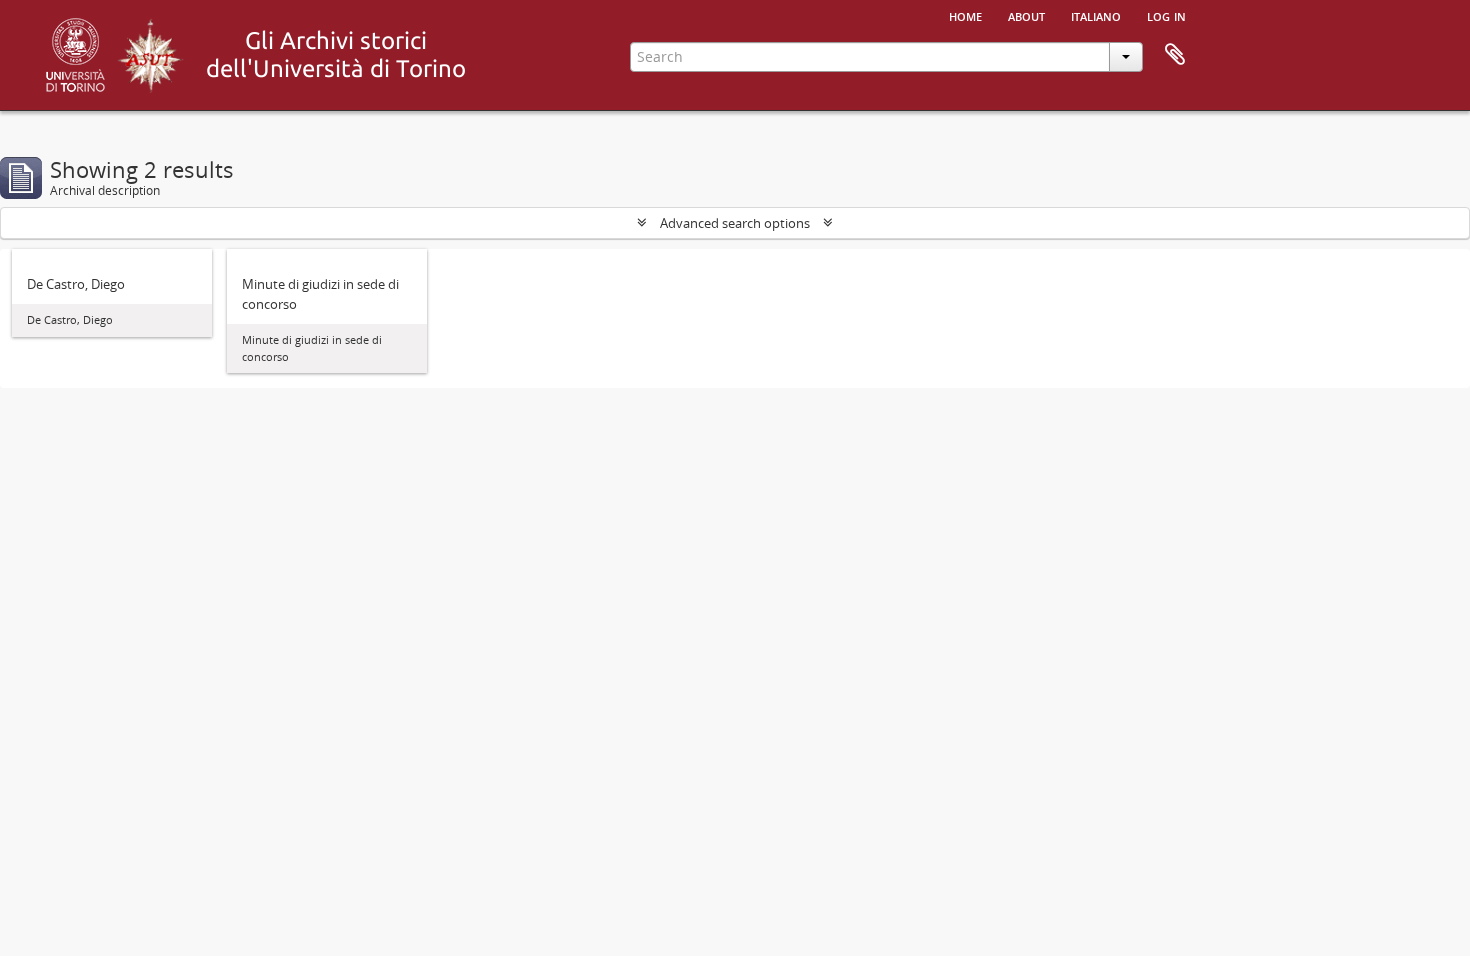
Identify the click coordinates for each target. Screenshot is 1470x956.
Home (965, 15)
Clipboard (1175, 55)
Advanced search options (735, 223)
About (1026, 15)
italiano (1096, 15)
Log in (1166, 15)
